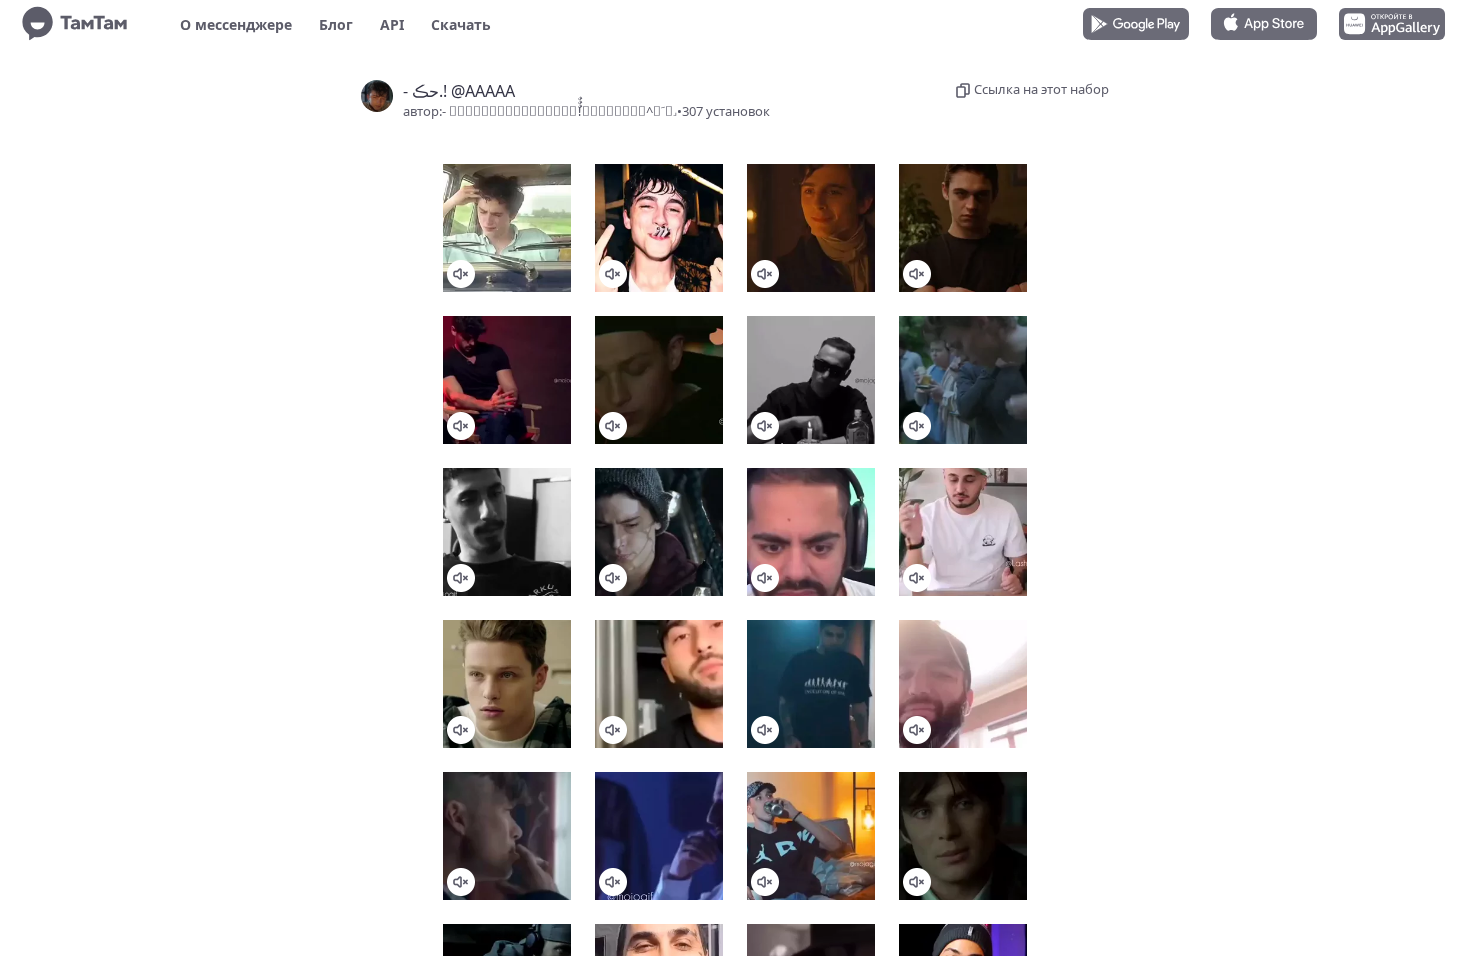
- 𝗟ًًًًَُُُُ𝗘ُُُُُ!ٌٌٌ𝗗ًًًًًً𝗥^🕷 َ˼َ (559, 111)
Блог (336, 24)
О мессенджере (236, 24)
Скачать (461, 24)
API (392, 24)
